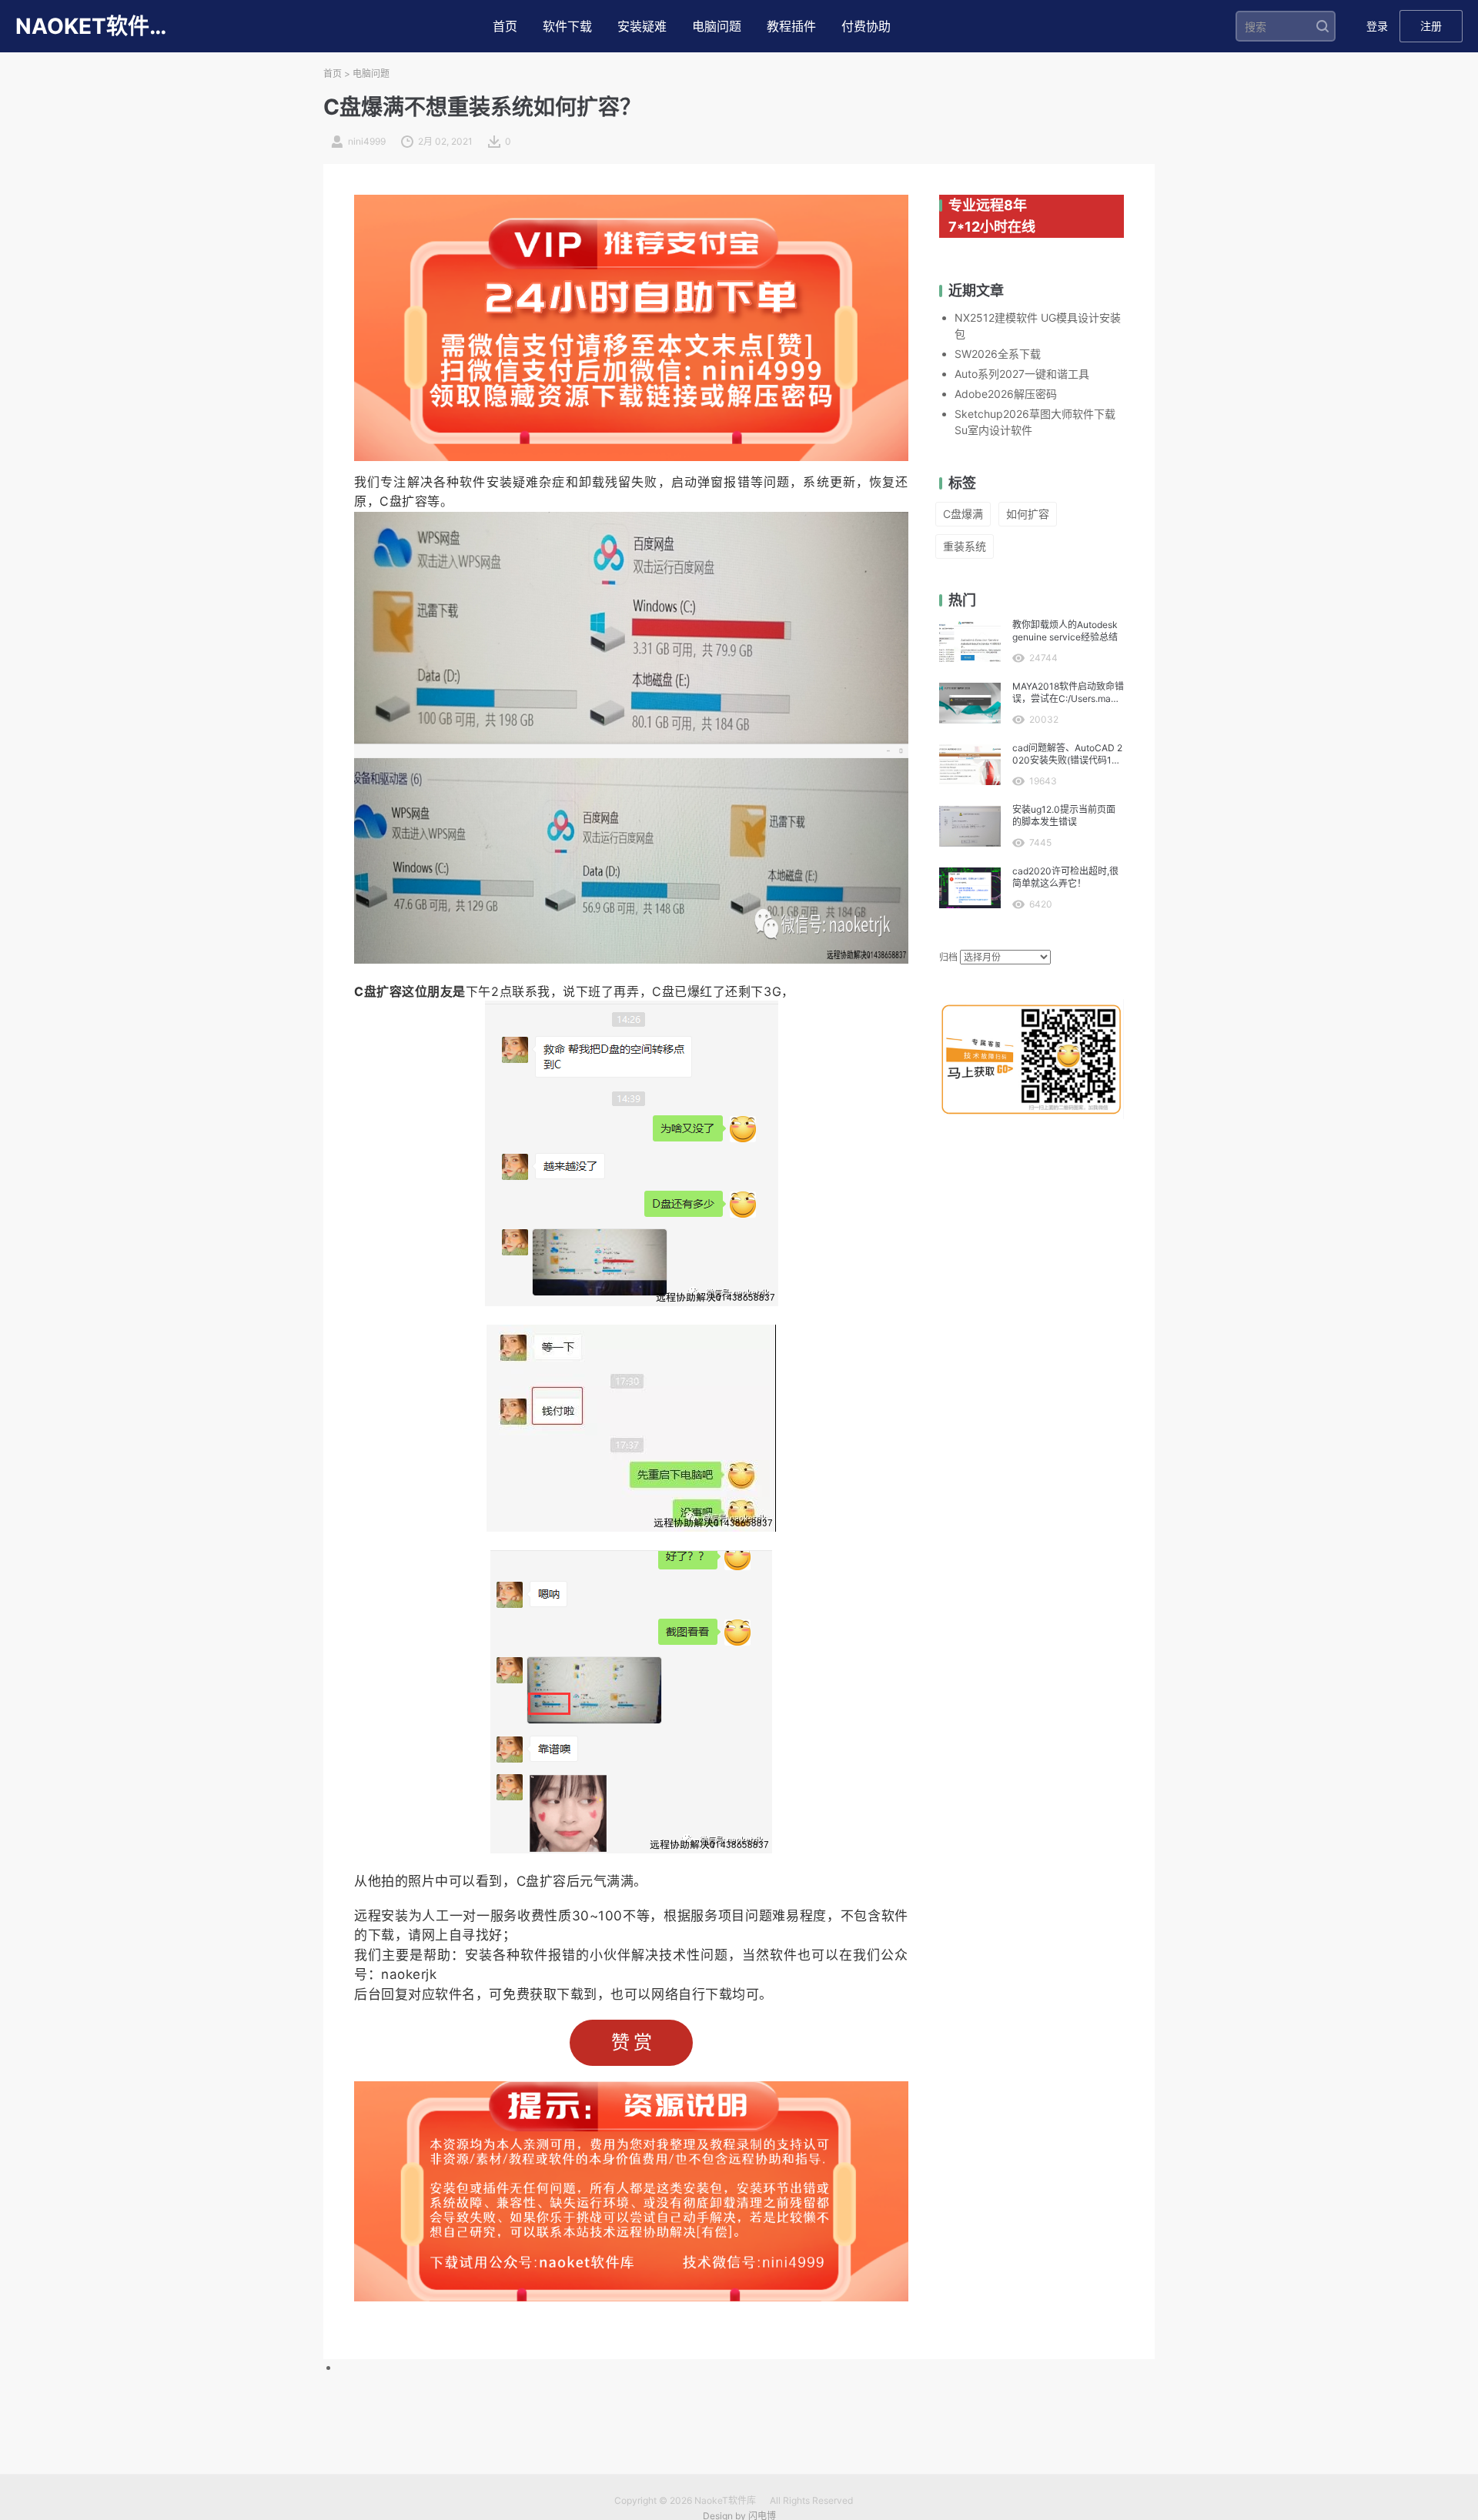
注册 (1431, 26)
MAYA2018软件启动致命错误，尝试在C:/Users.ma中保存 (1068, 693)
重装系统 (965, 546)
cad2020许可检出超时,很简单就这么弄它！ (1065, 877)
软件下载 (567, 26)
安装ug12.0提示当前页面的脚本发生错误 (1064, 815)
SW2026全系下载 (998, 354)
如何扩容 (1028, 514)
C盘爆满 (963, 514)
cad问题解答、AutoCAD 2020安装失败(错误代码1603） (1068, 754)
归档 (948, 957)
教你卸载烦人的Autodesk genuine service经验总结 (1065, 631)
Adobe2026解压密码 (1006, 394)
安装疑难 (642, 26)
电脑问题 (717, 26)
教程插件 (791, 26)
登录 (1377, 26)
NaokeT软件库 (725, 2500)
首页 (505, 26)
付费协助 (866, 26)
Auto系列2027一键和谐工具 (1022, 374)
